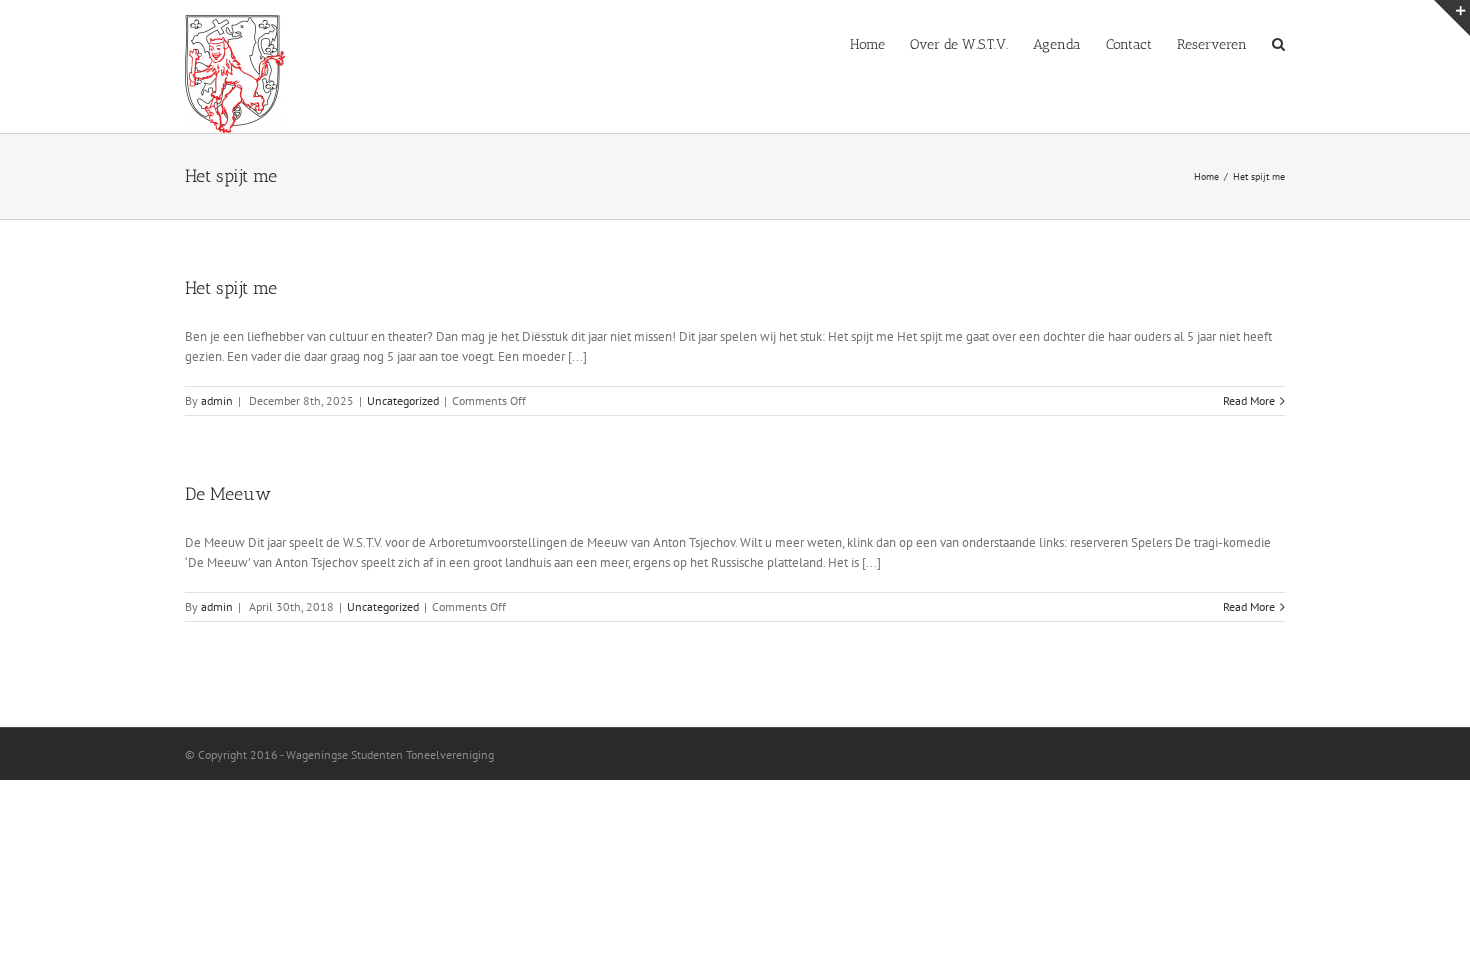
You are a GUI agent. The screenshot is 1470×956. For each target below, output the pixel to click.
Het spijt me (231, 288)
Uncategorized (403, 400)
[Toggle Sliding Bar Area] (1452, 18)
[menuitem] (880, 43)
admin (217, 400)
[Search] (1278, 43)
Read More (1249, 400)
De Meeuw (228, 494)
